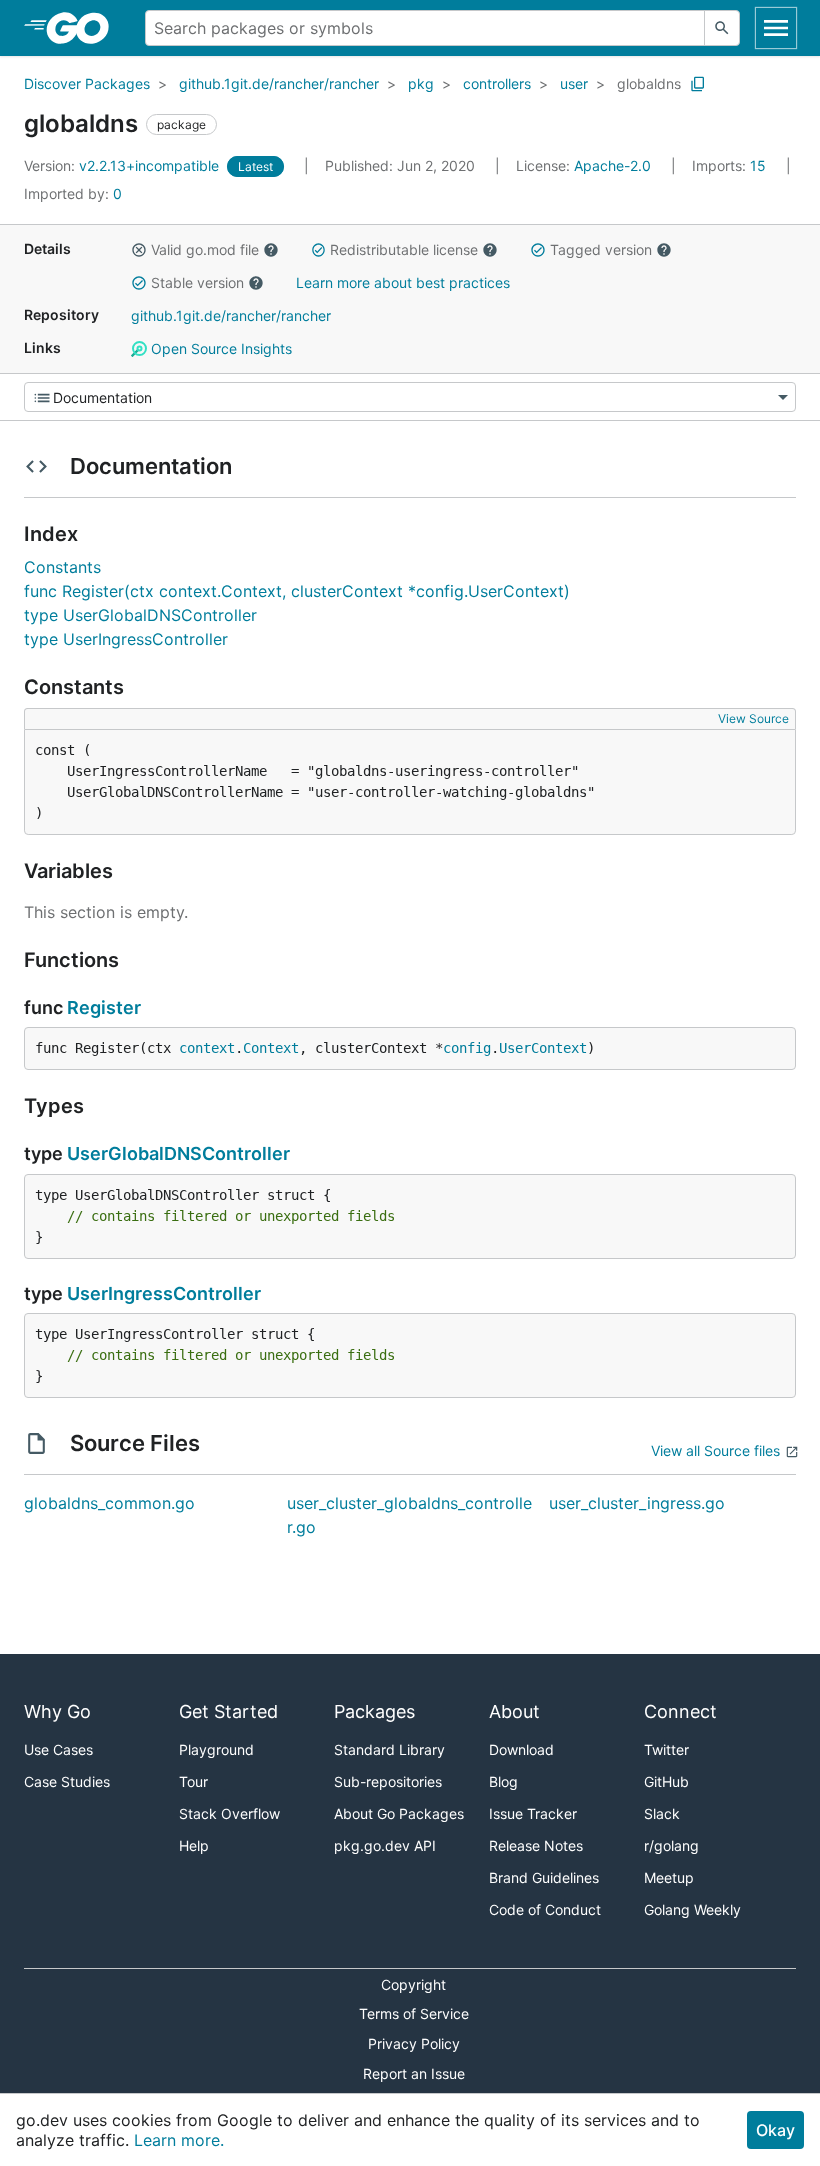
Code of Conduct (545, 1909)
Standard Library (389, 1749)
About (514, 1711)
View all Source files (715, 1450)
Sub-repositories (388, 1781)
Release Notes (536, 1845)
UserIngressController (164, 1293)
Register (104, 1007)
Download (521, 1749)
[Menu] (410, 397)
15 (731, 165)
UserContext (543, 1048)
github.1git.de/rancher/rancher (279, 83)
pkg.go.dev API (385, 1845)
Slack (662, 1813)
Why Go (57, 1711)
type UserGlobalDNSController (140, 615)
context (207, 1048)
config (467, 1048)
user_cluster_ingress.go (637, 1503)
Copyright (413, 1984)
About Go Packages (399, 1813)
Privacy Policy (414, 2043)
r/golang (671, 1845)
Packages (374, 1711)
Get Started (228, 1711)
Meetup (669, 1877)
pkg (421, 83)
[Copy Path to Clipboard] (698, 84)
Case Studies (67, 1781)
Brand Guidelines (544, 1877)
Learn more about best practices (403, 282)
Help (194, 1845)
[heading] (84, 28)
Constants (62, 567)
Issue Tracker (533, 1813)
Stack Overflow (229, 1813)
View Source (753, 718)
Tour (193, 1781)
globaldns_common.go (109, 1503)
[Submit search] (722, 28)
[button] (139, 250)
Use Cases (58, 1749)
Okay (775, 2130)
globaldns (649, 83)
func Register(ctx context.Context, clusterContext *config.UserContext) (297, 591)
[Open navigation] (776, 28)
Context (271, 1048)
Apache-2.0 (612, 165)
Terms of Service (414, 2013)
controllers (497, 83)
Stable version (197, 282)
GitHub (666, 1781)
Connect (680, 1711)
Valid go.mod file (205, 249)
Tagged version (601, 249)
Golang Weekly (692, 1909)
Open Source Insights (219, 348)
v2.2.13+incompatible (123, 165)
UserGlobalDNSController (178, 1153)
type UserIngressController (126, 639)
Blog (503, 1781)
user (574, 83)
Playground (216, 1749)
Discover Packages (87, 83)
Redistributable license (404, 249)
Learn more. (179, 2140)
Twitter (666, 1749)
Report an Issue (414, 2073)
